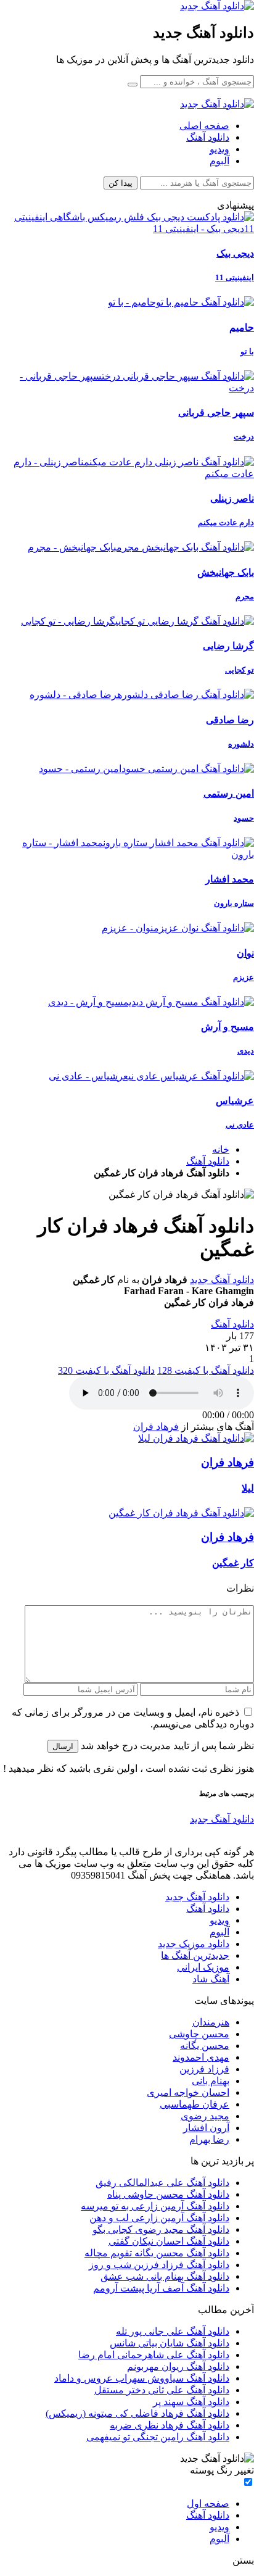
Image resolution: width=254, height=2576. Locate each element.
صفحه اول (208, 2503)
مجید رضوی (205, 2116)
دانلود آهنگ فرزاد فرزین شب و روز (159, 2265)
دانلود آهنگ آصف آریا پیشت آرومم (161, 2288)
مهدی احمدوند (201, 2057)
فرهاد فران (156, 1427)
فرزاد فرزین (204, 2069)
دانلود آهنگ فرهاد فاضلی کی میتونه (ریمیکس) (137, 2413)
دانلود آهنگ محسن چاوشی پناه (168, 2194)
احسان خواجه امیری (188, 2092)
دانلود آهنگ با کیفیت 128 (206, 1370)
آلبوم (219, 161)
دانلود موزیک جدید (194, 1944)
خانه (221, 1149)
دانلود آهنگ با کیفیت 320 (106, 1370)
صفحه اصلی (204, 126)
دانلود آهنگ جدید (222, 1280)
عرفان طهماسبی (195, 2104)
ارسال (63, 1746)
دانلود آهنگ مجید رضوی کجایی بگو (161, 2229)
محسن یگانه (205, 2046)
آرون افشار (206, 2128)
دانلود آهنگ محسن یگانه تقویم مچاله (157, 2253)
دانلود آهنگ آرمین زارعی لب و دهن (159, 2218)
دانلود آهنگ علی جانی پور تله (173, 2331)
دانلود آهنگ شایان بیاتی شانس (170, 2343)
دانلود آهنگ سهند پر (191, 2402)
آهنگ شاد (211, 1979)
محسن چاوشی (199, 2034)
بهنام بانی (211, 2081)
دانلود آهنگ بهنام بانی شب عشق (165, 2276)
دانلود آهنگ (208, 137)
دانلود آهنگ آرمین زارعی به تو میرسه (155, 2206)
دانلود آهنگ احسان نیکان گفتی (169, 2241)
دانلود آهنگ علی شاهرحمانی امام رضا (154, 2355)
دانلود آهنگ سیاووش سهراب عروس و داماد (142, 2378)
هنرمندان (211, 2022)
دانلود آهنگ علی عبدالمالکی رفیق (162, 2183)
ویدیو (219, 149)
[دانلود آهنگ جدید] (217, 6)
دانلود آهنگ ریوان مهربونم (178, 2366)
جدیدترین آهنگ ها (195, 1955)
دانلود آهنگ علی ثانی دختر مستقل (162, 2390)
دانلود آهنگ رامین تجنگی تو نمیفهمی (158, 2437)
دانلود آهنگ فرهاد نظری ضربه (170, 2425)
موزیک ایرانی (203, 1967)
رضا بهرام (209, 2139)
